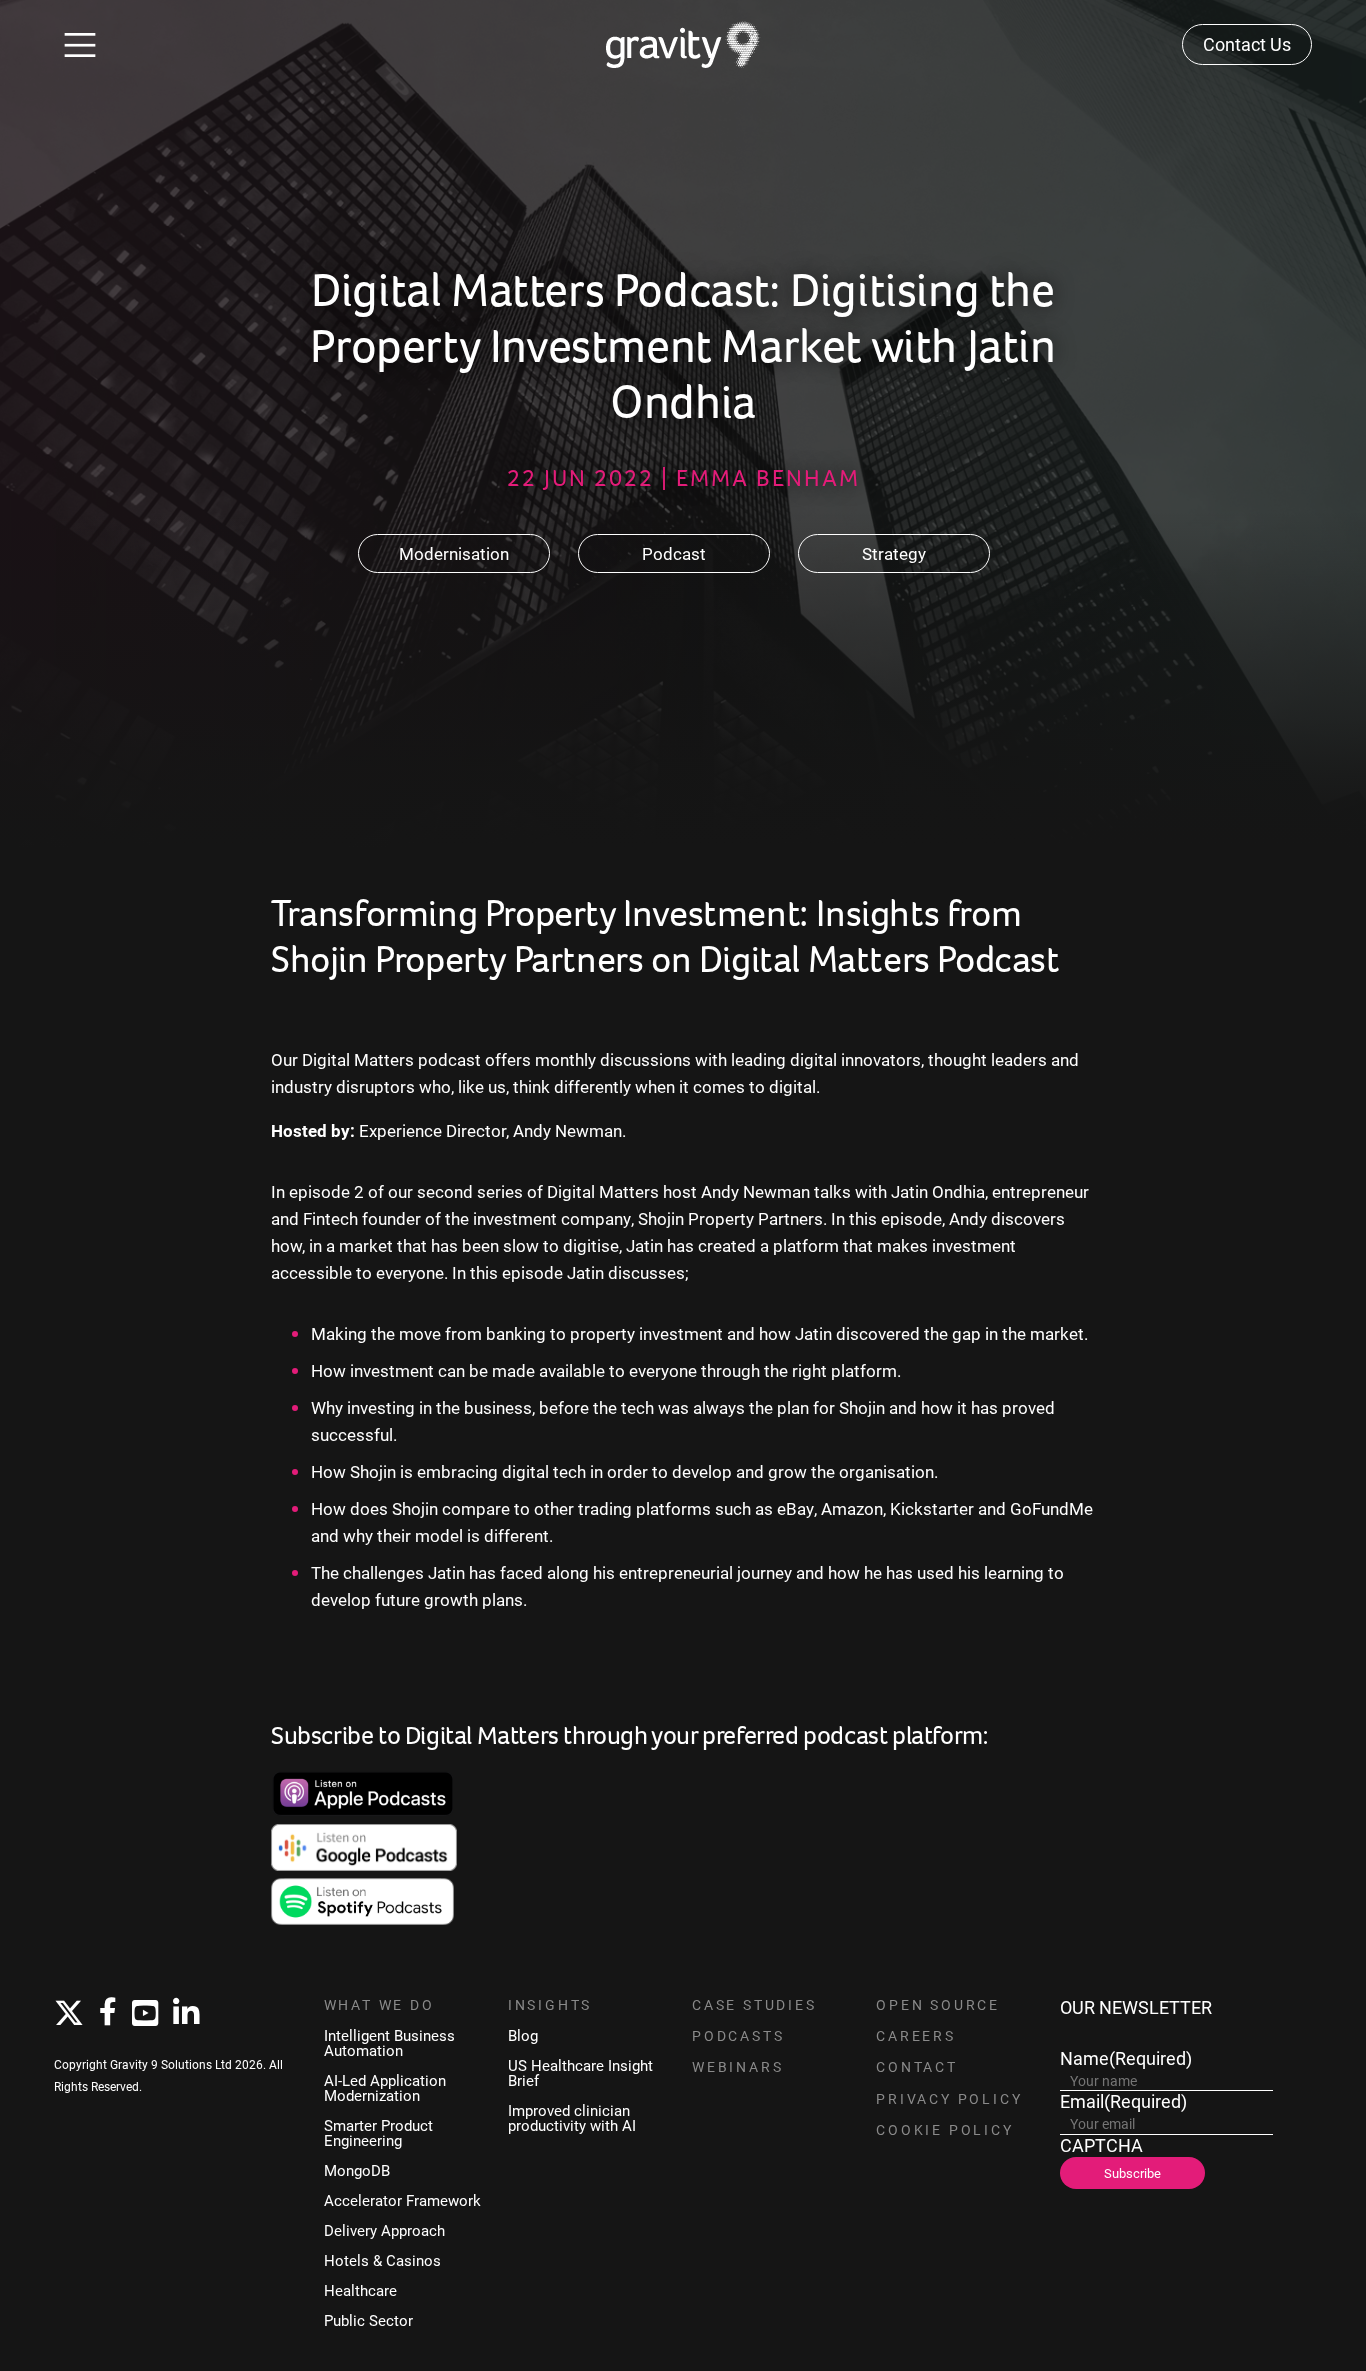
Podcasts (738, 2036)
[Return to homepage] (683, 44)
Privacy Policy (949, 2099)
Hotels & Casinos (382, 2260)
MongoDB (357, 2170)
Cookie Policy (944, 2130)
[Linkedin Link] (186, 2014)
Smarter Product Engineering (378, 2133)
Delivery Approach (384, 2230)
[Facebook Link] (108, 2013)
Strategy (894, 553)
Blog (523, 2035)
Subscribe (1132, 2173)
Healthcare (360, 2290)
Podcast (674, 553)
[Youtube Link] (145, 2014)
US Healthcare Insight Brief (580, 2073)
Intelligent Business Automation (389, 2043)
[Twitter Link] (69, 2014)
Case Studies (754, 2005)
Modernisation (454, 553)
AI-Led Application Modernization (385, 2088)
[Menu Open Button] (80, 45)
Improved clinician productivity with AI (572, 2118)
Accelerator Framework (402, 2200)
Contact (917, 2067)
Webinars (737, 2067)
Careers (916, 2036)
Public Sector (368, 2320)
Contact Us (1247, 44)
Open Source (938, 2005)
